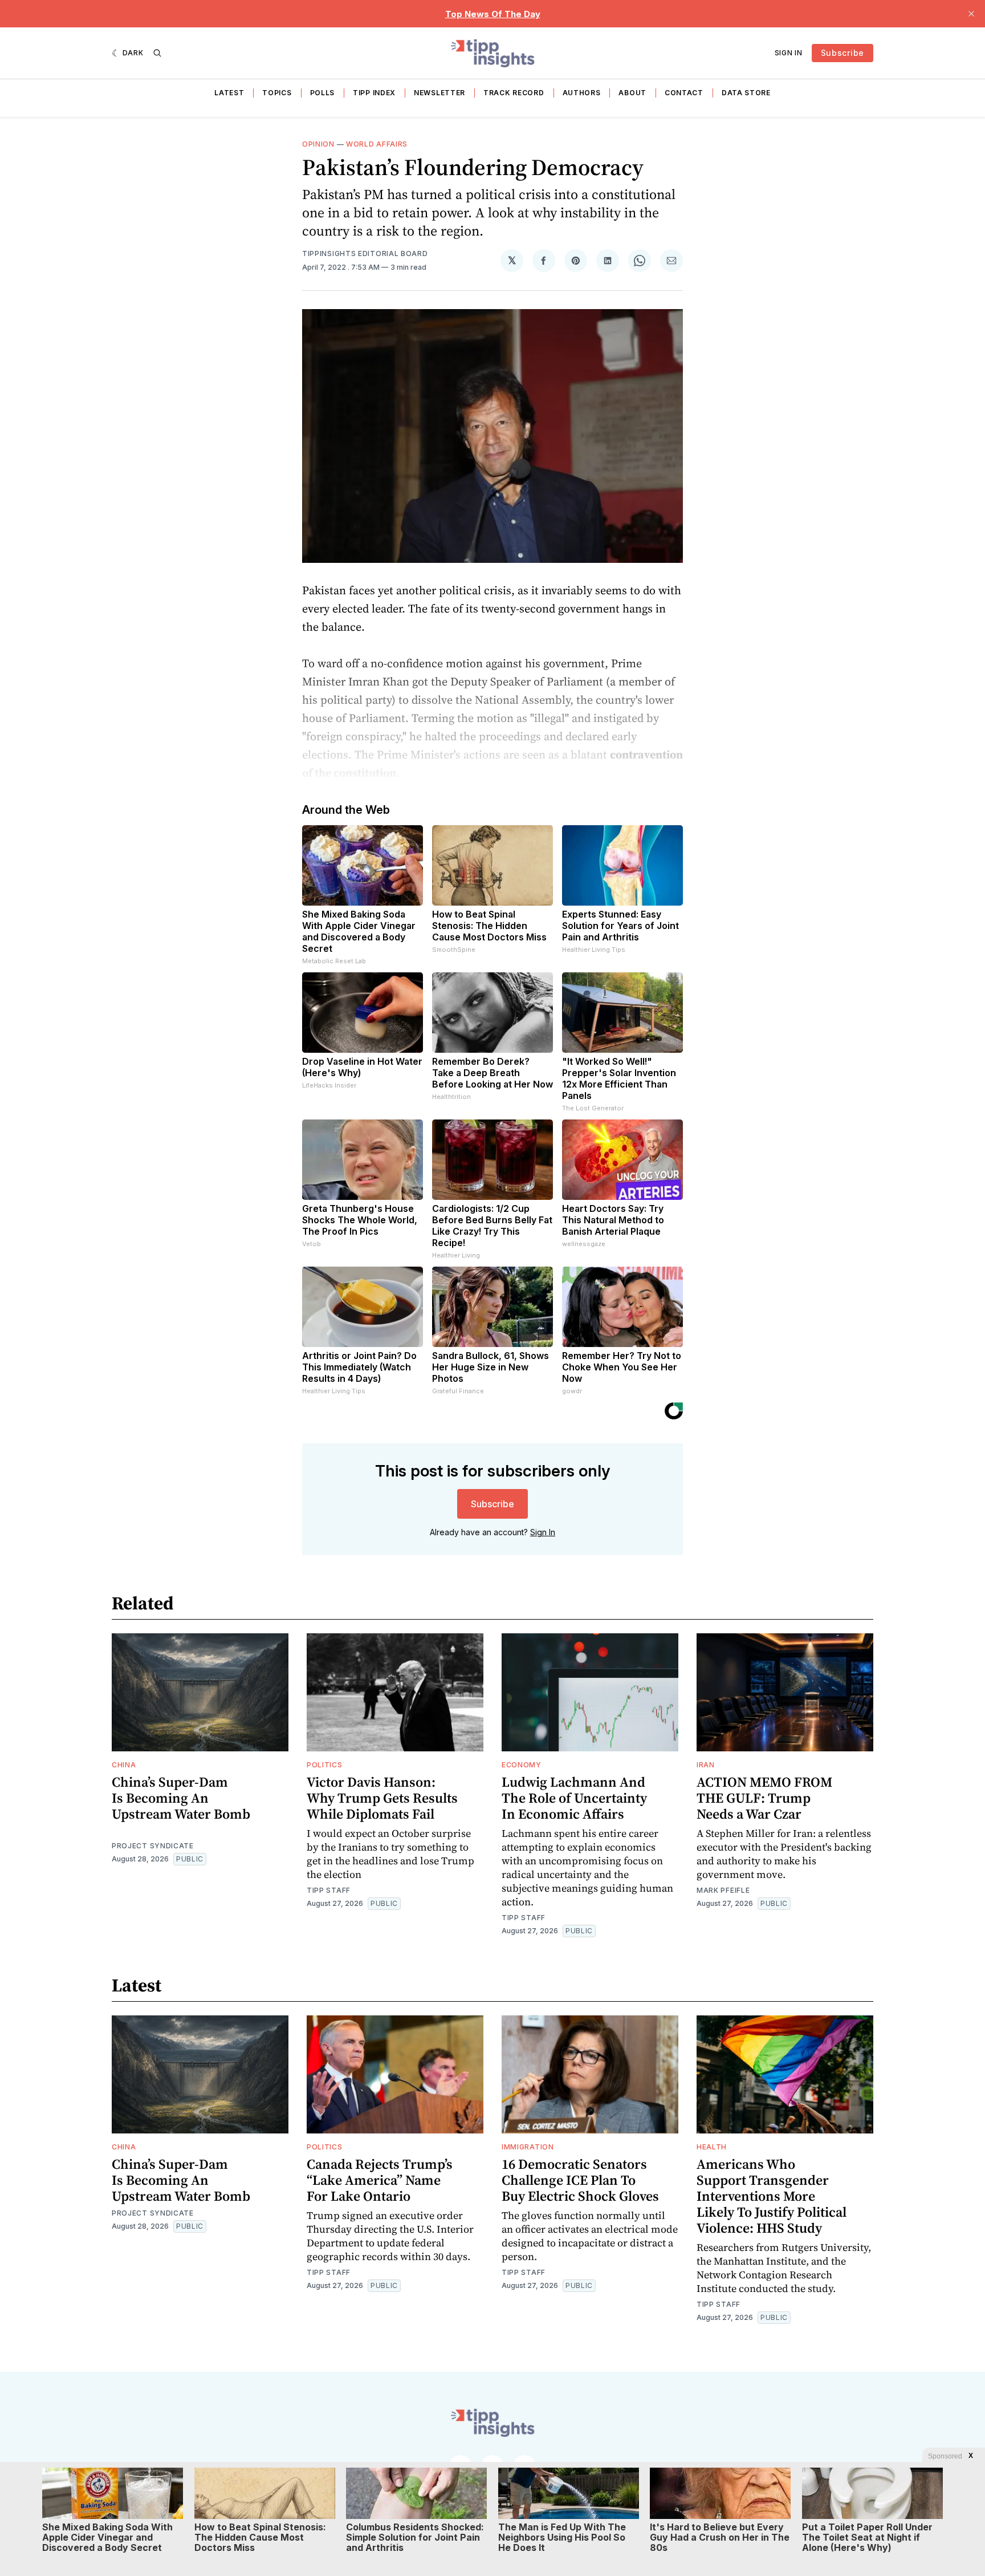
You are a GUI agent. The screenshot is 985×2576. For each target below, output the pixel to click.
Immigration (528, 2147)
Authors (582, 93)
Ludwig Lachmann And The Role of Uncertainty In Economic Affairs (574, 1798)
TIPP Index (374, 93)
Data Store (746, 93)
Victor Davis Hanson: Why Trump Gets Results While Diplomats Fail (382, 1798)
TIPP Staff (329, 1890)
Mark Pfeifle (723, 1890)
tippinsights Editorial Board (365, 253)
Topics (277, 93)
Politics (325, 1765)
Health (712, 2147)
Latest (229, 93)
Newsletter (439, 93)
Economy (522, 1765)
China (124, 1765)
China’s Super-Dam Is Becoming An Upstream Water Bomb (181, 1798)
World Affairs (377, 144)
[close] (971, 14)
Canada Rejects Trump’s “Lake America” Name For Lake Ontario (380, 2180)
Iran (706, 1765)
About (632, 93)
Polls (323, 93)
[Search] (157, 53)
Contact (684, 93)
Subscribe (842, 53)
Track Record (514, 93)
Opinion (318, 144)
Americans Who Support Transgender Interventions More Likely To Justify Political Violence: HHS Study (772, 2196)
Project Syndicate (153, 1846)
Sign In (789, 53)
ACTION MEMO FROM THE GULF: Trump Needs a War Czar (764, 1798)
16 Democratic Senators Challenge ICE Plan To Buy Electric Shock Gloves (580, 2180)
